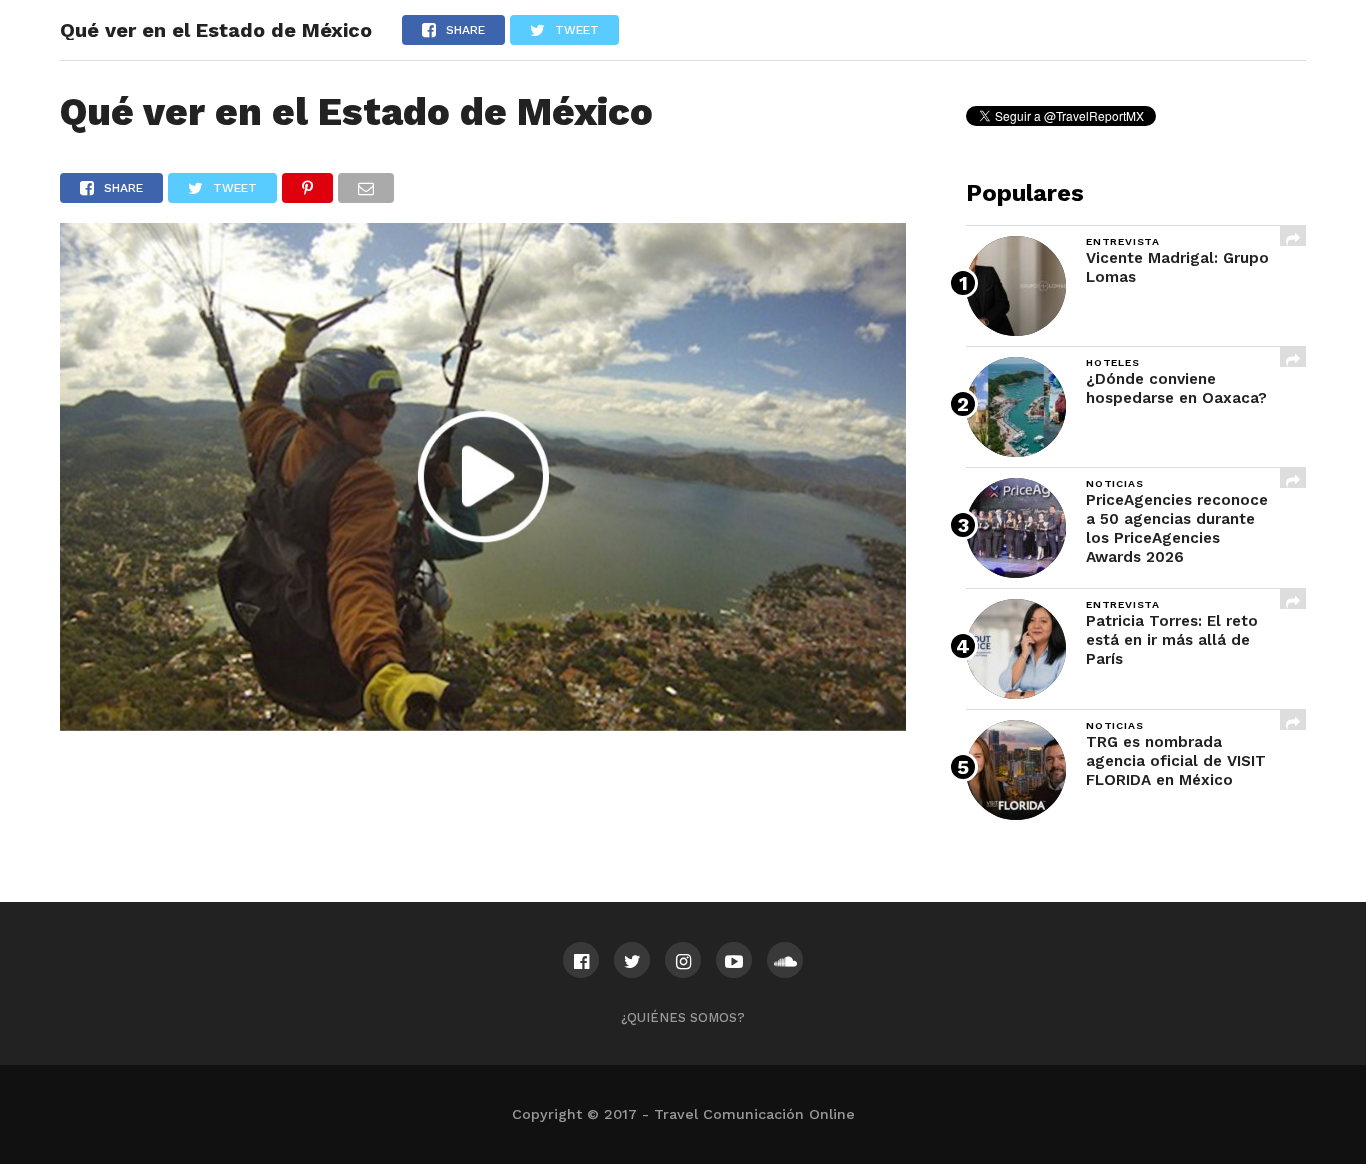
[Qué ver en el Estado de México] (483, 724)
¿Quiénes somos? (683, 1017)
